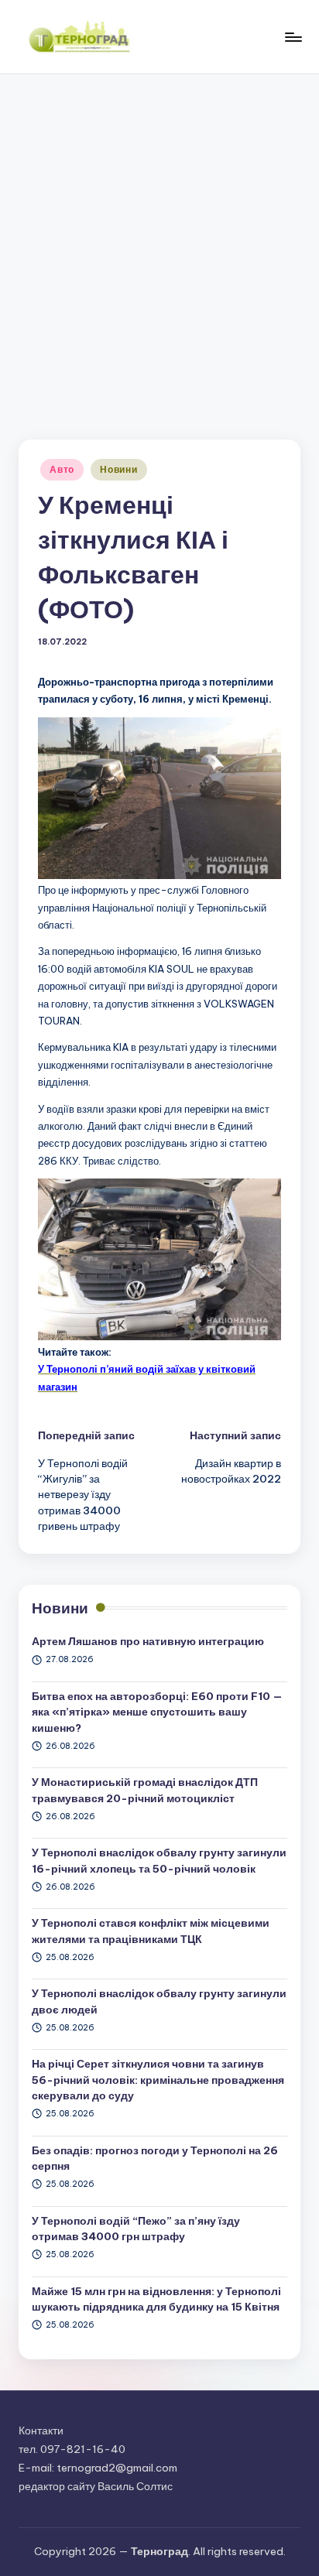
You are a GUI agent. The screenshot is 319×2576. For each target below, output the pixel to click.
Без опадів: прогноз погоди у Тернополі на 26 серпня (155, 2158)
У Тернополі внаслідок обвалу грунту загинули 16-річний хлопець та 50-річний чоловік (159, 1860)
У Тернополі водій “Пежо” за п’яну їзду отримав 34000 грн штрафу (136, 2229)
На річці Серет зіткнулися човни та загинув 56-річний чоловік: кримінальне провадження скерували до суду (158, 2080)
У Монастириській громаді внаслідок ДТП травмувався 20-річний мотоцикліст (145, 1790)
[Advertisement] (159, 241)
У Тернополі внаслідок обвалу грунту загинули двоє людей (159, 2001)
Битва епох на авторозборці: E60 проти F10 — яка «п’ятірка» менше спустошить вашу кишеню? (157, 1712)
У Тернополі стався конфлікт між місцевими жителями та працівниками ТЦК (151, 1931)
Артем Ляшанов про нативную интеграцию (148, 1641)
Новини (118, 469)
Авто (62, 469)
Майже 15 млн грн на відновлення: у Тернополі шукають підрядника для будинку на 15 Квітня (156, 2299)
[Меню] (293, 37)
